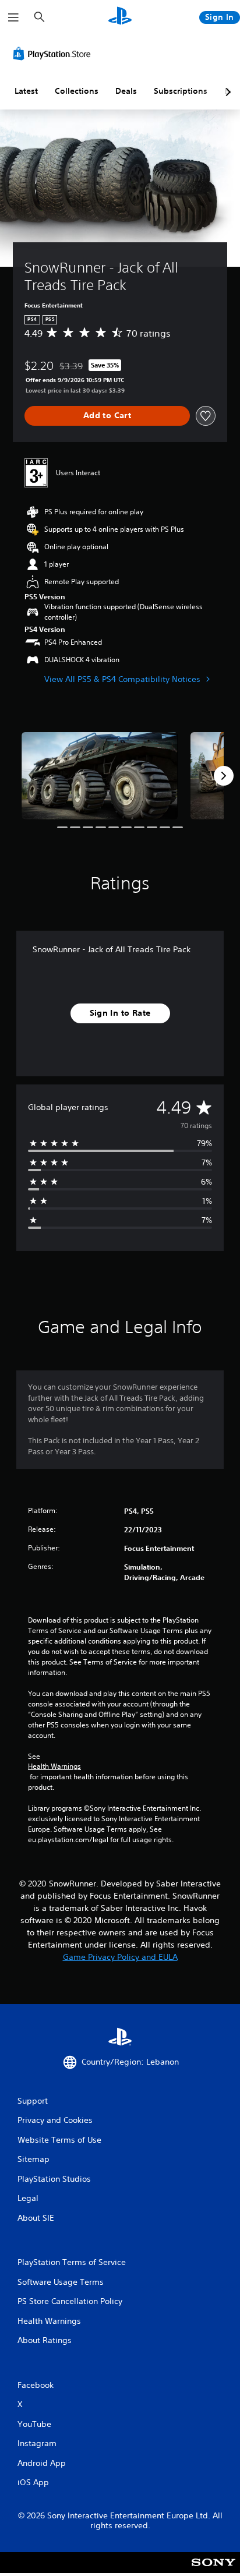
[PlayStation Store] (54, 54)
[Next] (224, 776)
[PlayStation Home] (120, 17)
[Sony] (213, 2570)
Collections (77, 91)
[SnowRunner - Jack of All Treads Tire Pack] (100, 776)
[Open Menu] (13, 17)
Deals (126, 91)
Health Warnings (54, 1766)
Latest (26, 91)
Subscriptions (181, 91)
